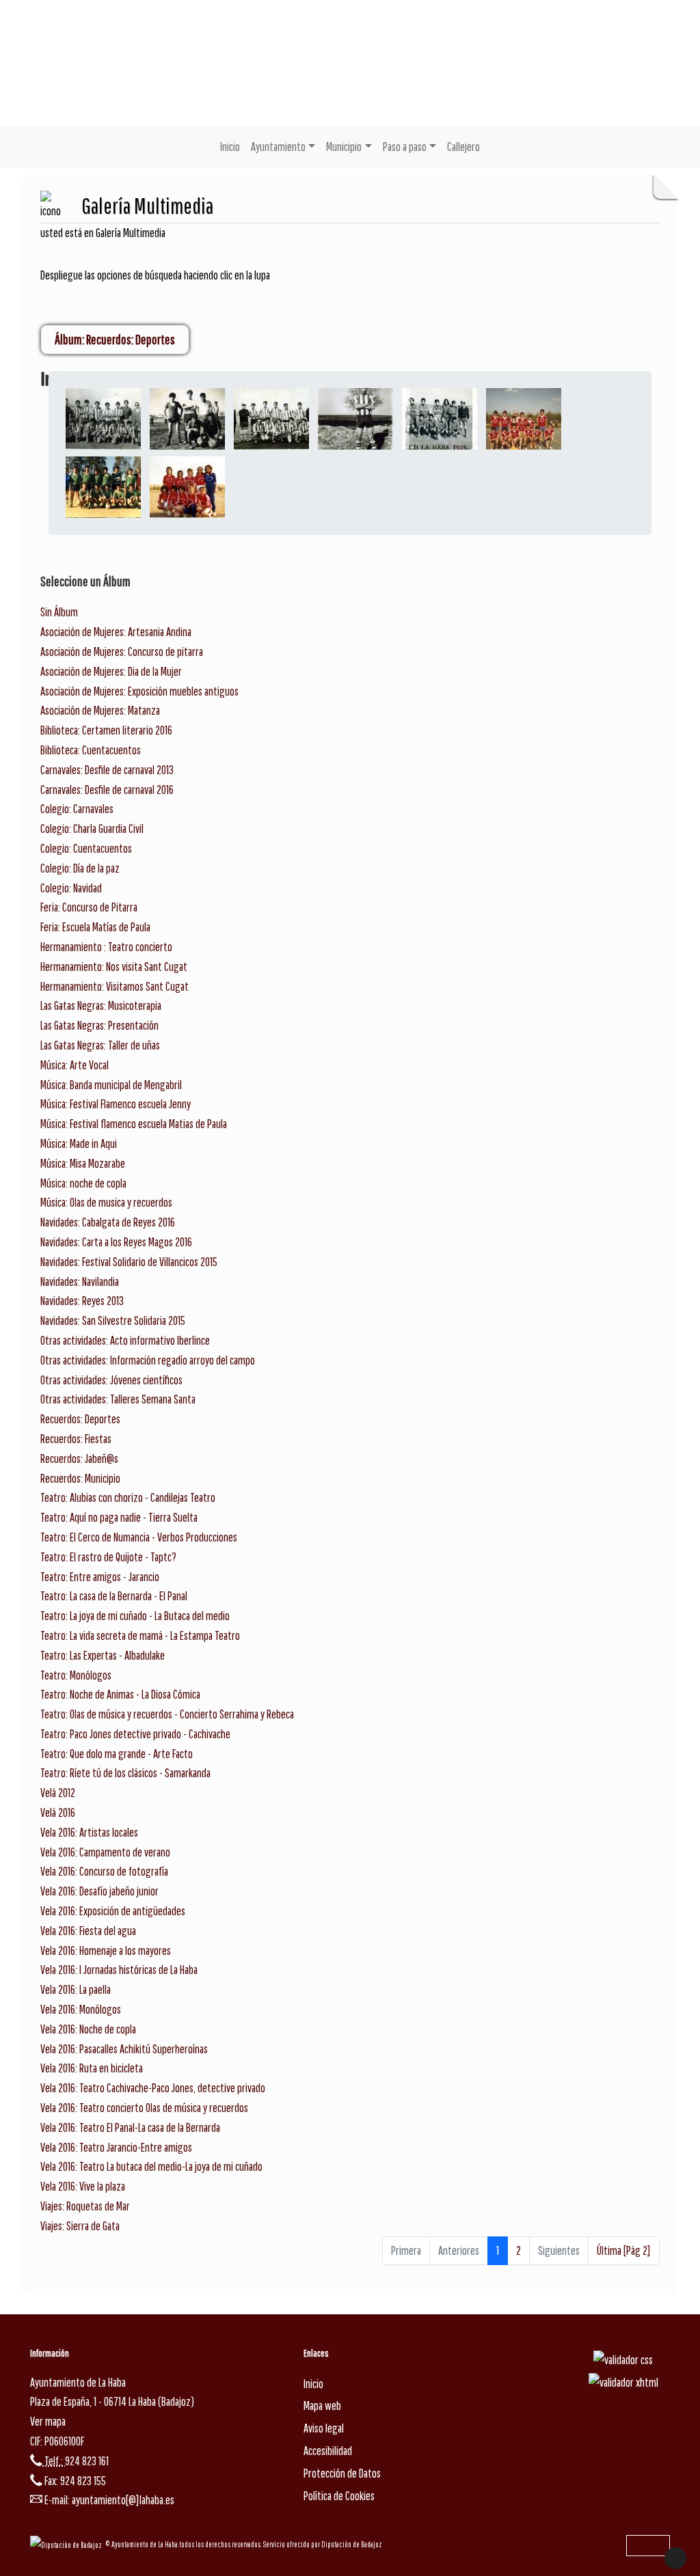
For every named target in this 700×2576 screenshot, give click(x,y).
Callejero (463, 147)
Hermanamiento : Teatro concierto (106, 947)
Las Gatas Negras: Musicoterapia (101, 1005)
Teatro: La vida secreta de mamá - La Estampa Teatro (140, 1635)
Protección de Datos (342, 2473)
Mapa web (322, 2406)
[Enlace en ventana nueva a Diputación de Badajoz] (68, 2544)
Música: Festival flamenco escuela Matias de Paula (134, 1124)
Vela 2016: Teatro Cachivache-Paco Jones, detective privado (153, 2088)
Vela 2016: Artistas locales (89, 1832)
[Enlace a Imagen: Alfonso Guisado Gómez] (103, 418)
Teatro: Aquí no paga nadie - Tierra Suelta (119, 1517)
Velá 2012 (58, 1793)
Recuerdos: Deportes (80, 1419)
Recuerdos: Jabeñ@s (79, 1458)
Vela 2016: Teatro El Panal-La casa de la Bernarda (130, 2127)
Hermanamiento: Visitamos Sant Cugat (115, 986)
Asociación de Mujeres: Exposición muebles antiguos (139, 691)
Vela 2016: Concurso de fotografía (104, 1871)
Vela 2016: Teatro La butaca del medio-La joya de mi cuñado (151, 2166)
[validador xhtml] (623, 2382)
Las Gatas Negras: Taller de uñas (100, 1045)
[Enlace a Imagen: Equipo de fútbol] (103, 486)
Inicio (230, 147)
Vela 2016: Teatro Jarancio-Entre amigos (116, 2147)
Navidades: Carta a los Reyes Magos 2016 (116, 1242)
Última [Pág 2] (624, 2250)
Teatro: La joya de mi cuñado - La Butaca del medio (135, 1616)
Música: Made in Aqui (79, 1143)
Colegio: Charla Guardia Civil (92, 828)
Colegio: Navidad (71, 888)
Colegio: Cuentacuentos (86, 848)
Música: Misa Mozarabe (83, 1163)
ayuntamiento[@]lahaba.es (123, 2500)
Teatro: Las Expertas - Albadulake (103, 1655)
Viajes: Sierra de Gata (80, 2226)
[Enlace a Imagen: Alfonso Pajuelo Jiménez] (440, 418)
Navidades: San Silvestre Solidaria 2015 (113, 1320)
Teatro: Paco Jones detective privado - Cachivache (135, 1734)
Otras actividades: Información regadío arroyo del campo (148, 1360)
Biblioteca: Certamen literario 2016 (106, 730)
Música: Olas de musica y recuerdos (106, 1202)
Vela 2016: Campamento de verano (105, 1852)
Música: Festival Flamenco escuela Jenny (116, 1104)
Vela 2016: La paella (76, 1989)
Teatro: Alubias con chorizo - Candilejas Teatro (128, 1497)
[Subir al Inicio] (675, 2558)
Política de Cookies (339, 2496)
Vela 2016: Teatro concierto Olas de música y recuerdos (144, 2108)
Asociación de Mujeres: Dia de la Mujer (111, 671)
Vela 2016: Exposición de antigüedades (113, 1911)
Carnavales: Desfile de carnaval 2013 (107, 770)
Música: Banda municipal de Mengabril (111, 1085)
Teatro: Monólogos (76, 1675)
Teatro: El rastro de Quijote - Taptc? (108, 1557)
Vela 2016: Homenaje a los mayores (106, 1950)
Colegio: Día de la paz (80, 868)
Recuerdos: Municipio (80, 1478)
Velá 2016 (58, 1812)
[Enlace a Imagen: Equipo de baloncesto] (524, 418)
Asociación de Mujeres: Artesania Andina (116, 632)
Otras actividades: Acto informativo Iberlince (125, 1340)
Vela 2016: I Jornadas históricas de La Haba (119, 1970)
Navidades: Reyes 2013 (82, 1301)
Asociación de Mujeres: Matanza (100, 710)
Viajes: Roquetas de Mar (85, 2206)
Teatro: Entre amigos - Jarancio (100, 1577)
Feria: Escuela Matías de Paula (95, 927)
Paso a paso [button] (405, 147)
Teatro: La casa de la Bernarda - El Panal (114, 1596)
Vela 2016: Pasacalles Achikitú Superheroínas (124, 2049)
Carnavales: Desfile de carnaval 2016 (107, 790)
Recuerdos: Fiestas (76, 1439)
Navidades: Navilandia (80, 1282)
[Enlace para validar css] (623, 2359)
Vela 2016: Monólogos (81, 2009)
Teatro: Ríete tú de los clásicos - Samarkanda (125, 1773)
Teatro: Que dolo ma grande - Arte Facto (117, 1754)
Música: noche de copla (83, 1183)
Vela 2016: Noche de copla (88, 2029)
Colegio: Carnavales (77, 809)
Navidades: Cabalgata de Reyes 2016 (108, 1222)
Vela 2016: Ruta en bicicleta (92, 2068)
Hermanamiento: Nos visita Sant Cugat (114, 967)
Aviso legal (324, 2428)
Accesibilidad (328, 2451)
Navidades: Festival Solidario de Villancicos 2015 (129, 1262)
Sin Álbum (59, 612)
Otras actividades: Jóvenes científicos (111, 1380)
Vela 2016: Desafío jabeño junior (99, 1891)
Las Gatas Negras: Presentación (99, 1025)
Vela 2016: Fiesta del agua (88, 1931)
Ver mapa (48, 2421)
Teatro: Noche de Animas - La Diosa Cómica (120, 1694)
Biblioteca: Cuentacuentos (91, 750)
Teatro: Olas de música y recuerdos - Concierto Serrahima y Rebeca (167, 1714)
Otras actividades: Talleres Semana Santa (118, 1399)
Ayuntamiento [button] (278, 147)
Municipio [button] (344, 147)
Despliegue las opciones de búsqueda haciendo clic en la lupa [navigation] (155, 275)
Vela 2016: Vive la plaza (83, 2186)
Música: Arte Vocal (75, 1065)
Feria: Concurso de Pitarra (89, 907)
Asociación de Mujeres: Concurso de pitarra (122, 652)
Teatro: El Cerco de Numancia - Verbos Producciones (139, 1537)
